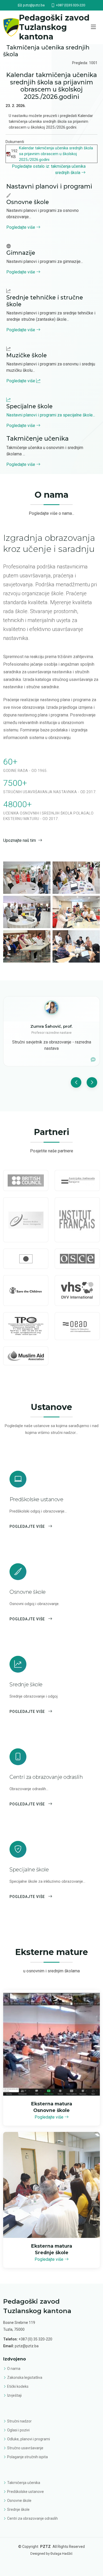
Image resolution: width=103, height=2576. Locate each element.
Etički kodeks (18, 2386)
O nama (14, 2369)
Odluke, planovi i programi (29, 2439)
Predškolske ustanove (25, 2492)
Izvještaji (14, 2395)
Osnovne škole (19, 2501)
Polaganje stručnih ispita (27, 2457)
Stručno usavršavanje (25, 2448)
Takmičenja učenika (24, 2483)
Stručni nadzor (19, 2421)
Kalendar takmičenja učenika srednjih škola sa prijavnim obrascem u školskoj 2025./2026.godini (56, 154)
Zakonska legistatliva (25, 2378)
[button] (76, 1082)
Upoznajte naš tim (20, 840)
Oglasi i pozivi (18, 2430)
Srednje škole (18, 2509)
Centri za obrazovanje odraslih (32, 2518)
